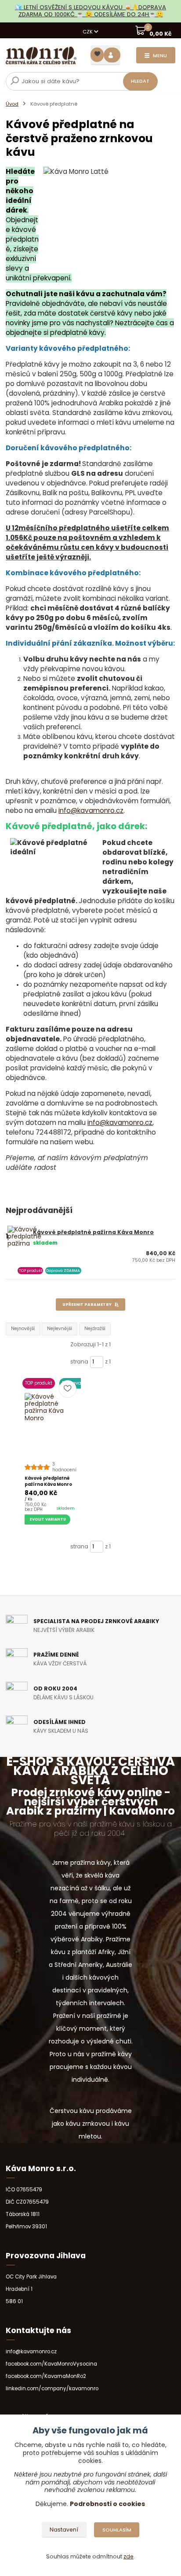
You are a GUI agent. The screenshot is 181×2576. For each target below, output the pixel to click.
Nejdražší (95, 1328)
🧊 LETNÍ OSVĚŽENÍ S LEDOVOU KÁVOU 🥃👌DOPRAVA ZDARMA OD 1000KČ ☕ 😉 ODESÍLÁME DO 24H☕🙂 (90, 11)
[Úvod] (41, 56)
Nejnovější (23, 1328)
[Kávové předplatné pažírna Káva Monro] (51, 1419)
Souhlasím (117, 2530)
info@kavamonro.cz (91, 810)
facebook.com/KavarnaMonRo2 (46, 2376)
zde (129, 2556)
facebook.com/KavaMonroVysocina (51, 2364)
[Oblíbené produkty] (97, 55)
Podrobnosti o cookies (107, 2504)
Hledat (140, 81)
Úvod (12, 104)
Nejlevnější (60, 1328)
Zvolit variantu (48, 1519)
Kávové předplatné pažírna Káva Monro (93, 1232)
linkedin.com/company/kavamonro (52, 2389)
